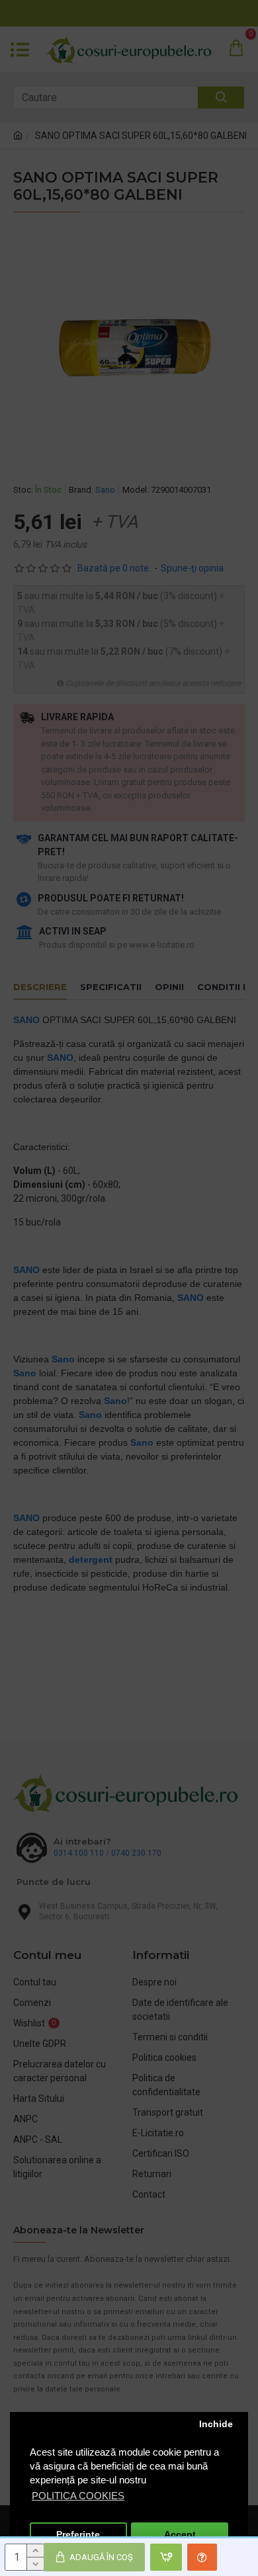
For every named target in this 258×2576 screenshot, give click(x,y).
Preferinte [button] (78, 2535)
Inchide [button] (216, 2424)
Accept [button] (180, 2535)
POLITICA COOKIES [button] (78, 2496)
